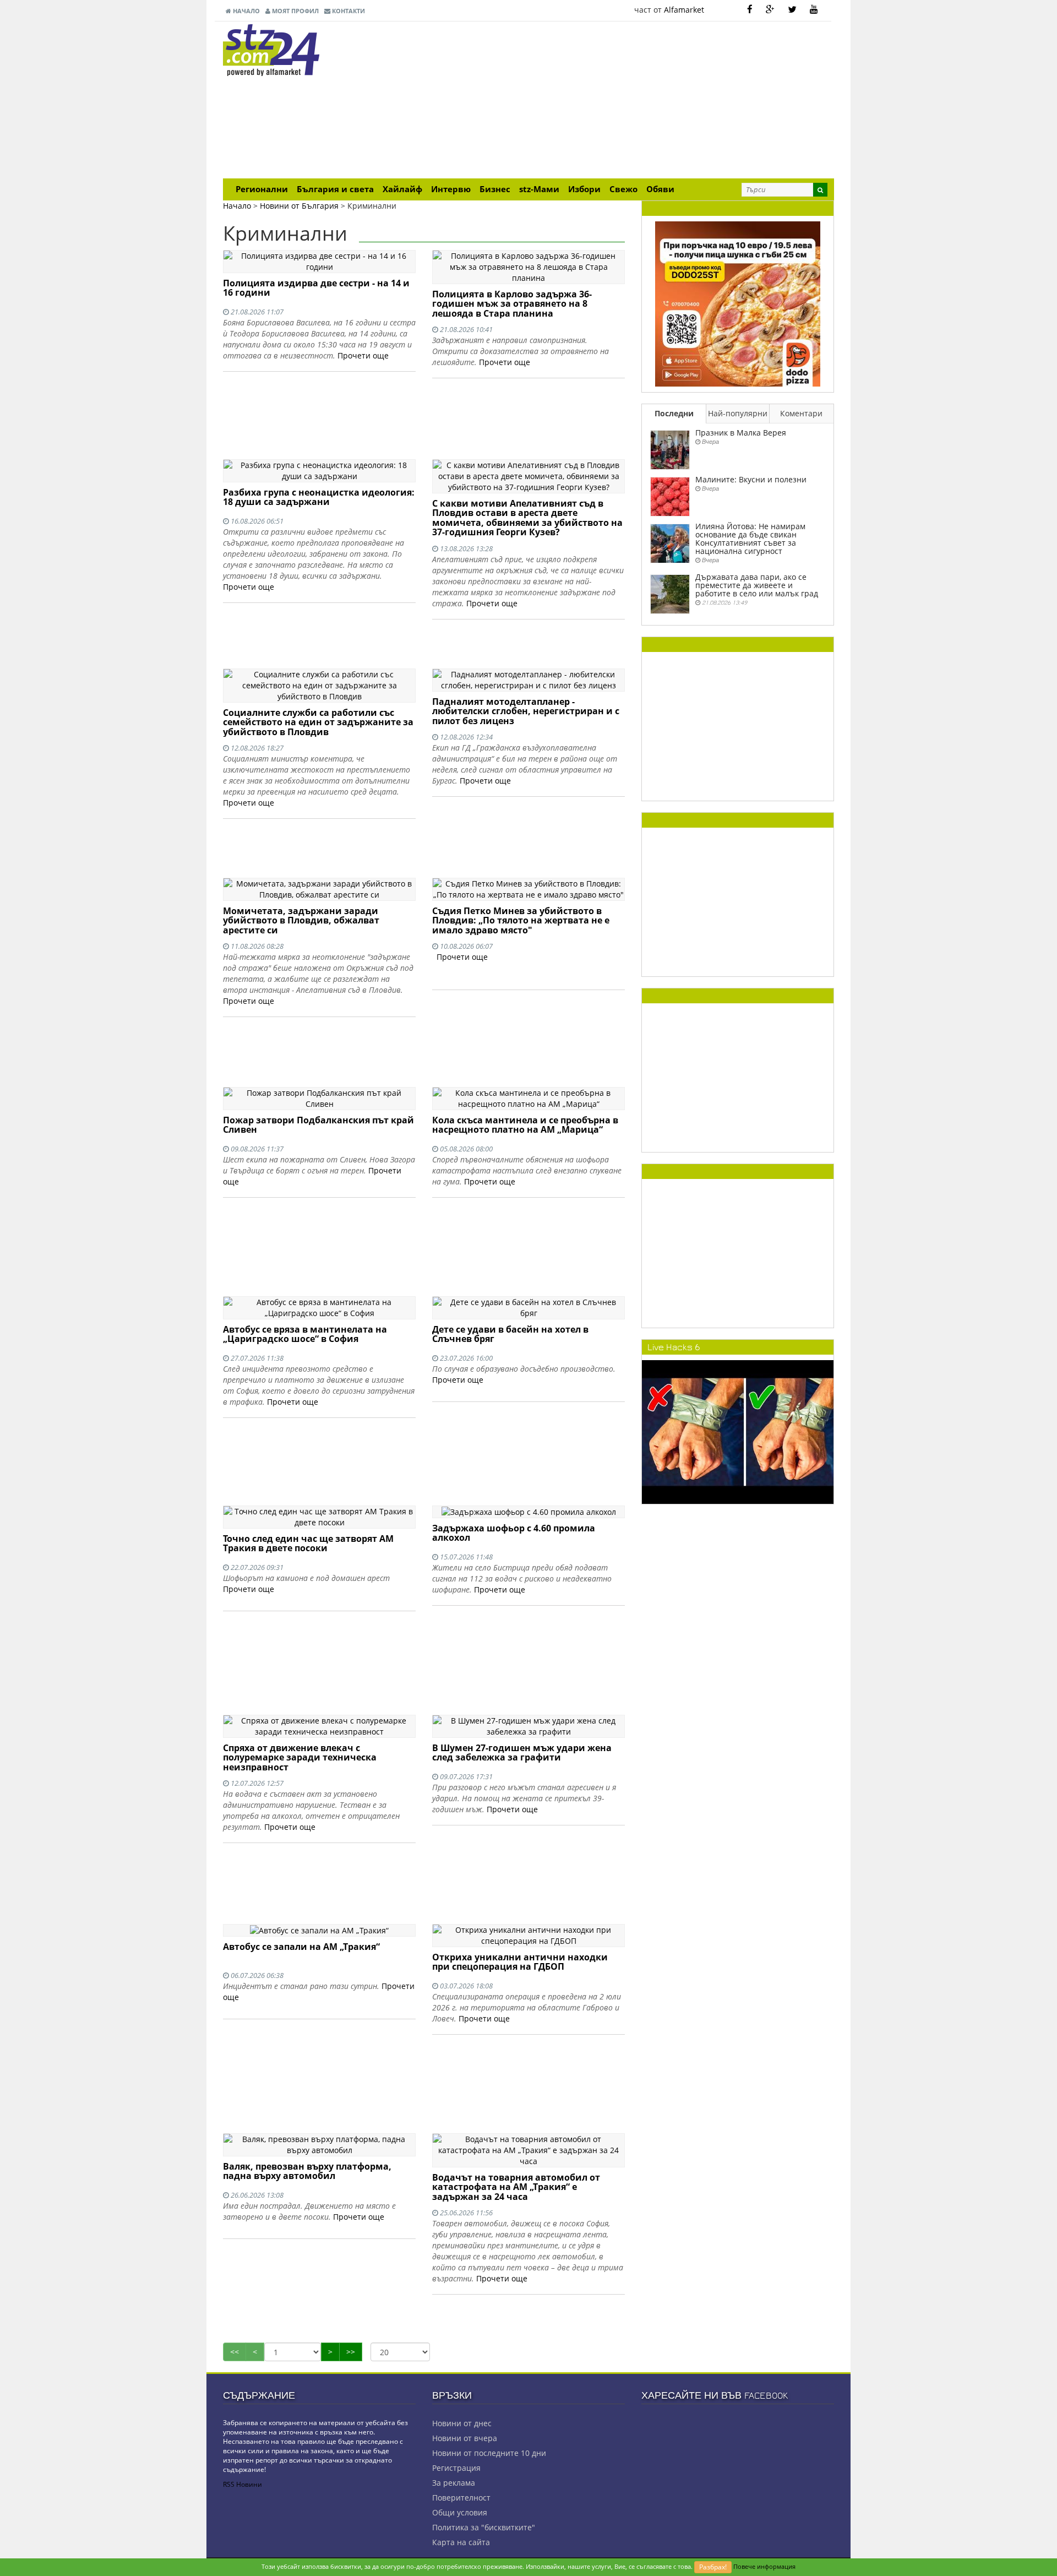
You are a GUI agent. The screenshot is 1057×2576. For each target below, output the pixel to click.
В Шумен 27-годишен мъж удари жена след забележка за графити (522, 1753)
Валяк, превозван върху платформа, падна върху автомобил (307, 2171)
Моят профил (295, 11)
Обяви (660, 189)
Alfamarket (684, 10)
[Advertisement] (633, 101)
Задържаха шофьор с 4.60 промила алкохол (514, 1533)
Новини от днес (462, 2423)
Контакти (348, 11)
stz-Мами (539, 189)
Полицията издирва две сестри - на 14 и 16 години (316, 288)
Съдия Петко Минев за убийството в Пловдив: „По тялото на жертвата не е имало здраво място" (521, 920)
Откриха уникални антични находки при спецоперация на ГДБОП (520, 1962)
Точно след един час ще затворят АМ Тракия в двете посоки (308, 1544)
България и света (335, 189)
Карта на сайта (461, 2542)
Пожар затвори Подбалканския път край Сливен (318, 1125)
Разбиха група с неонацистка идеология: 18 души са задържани (319, 497)
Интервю (451, 189)
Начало (246, 11)
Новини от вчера (465, 2438)
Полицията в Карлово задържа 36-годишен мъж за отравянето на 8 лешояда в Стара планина (512, 304)
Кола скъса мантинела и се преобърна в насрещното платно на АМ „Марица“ (525, 1125)
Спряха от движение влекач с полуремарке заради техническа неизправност (300, 1757)
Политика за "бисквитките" (484, 2527)
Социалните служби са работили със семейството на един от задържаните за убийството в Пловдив (318, 722)
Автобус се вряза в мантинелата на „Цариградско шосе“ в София (305, 1334)
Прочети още (363, 355)
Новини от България (299, 206)
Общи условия (460, 2512)
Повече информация (764, 2566)
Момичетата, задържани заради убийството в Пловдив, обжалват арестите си (301, 920)
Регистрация (456, 2468)
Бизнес (495, 189)
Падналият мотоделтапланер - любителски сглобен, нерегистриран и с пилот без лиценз (526, 711)
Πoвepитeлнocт (461, 2498)
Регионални (262, 189)
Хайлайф (402, 189)
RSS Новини (243, 2484)
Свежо (623, 189)
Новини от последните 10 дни (489, 2453)
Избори (584, 189)
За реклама (454, 2483)
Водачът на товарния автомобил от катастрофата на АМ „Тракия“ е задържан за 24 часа (516, 2187)
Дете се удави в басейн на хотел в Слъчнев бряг (510, 1334)
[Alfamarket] (738, 303)
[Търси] (820, 190)
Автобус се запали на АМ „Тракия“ (301, 1947)
